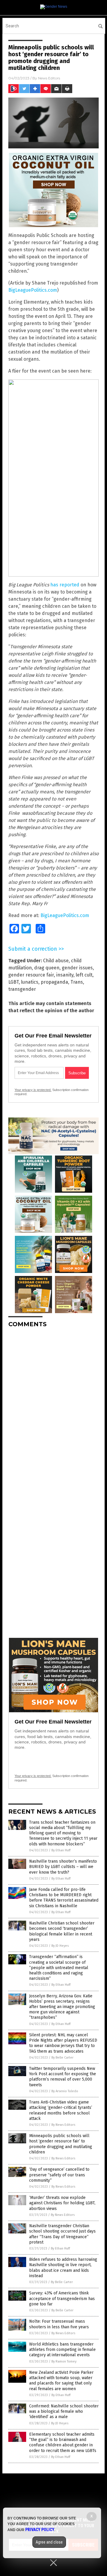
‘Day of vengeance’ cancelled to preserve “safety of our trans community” (59, 2175)
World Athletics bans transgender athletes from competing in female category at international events (62, 2350)
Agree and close (49, 2542)
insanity (65, 975)
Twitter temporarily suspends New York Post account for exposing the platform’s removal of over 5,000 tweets (63, 2077)
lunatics (30, 982)
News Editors (49, 78)
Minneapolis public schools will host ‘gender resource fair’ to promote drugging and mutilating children (61, 2144)
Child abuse (56, 961)
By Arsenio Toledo (65, 2091)
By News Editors (63, 2125)
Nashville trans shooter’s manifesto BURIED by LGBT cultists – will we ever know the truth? (63, 1867)
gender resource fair (31, 975)
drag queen (47, 968)
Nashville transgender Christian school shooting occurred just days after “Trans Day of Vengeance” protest (62, 2234)
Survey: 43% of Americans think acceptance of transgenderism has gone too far (62, 2298)
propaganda (54, 982)
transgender (22, 989)
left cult (84, 975)
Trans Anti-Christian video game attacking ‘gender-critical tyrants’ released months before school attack (61, 2110)
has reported (65, 585)
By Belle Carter (62, 2058)
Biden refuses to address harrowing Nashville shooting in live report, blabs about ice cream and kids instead (63, 2268)
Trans (77, 982)
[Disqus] (53, 1407)
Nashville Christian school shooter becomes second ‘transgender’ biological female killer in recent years (62, 1931)
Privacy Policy (40, 2530)
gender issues (77, 968)
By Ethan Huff (61, 1850)
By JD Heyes (60, 1946)
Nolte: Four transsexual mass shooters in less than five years (59, 2324)
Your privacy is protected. (33, 1090)
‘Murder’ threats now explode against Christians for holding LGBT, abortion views (62, 2203)
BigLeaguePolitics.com (33, 290)
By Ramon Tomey (64, 2361)
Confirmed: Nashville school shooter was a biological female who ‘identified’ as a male (64, 2411)
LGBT (14, 982)
